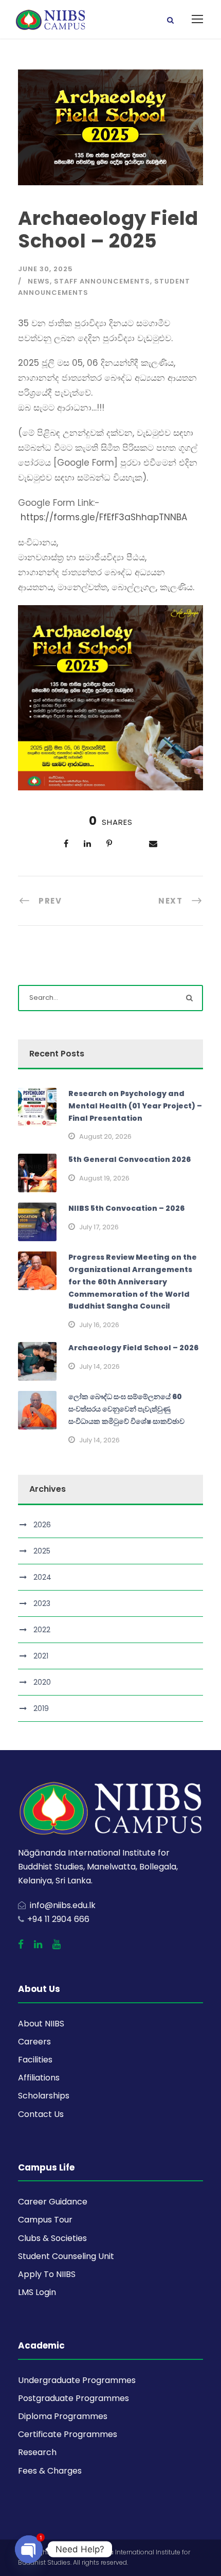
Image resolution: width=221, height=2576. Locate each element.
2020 (42, 1682)
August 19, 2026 (104, 1178)
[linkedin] (38, 1945)
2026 (42, 1525)
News (39, 281)
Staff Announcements (102, 281)
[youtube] (57, 1945)
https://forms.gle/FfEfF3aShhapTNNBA (104, 517)
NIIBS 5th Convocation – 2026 (126, 1208)
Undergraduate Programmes (77, 2380)
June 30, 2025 (45, 269)
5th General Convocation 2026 (130, 1159)
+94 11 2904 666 (58, 1919)
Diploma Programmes (63, 2416)
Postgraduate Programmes (73, 2398)
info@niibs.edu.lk (63, 1905)
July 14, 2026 (99, 1366)
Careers (34, 2042)
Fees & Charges (50, 2471)
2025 (42, 1551)
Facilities (35, 2060)
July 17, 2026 (99, 1227)
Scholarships (44, 2096)
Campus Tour (45, 2220)
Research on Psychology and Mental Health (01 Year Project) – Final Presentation (135, 1106)
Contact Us (41, 2114)
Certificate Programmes (68, 2434)
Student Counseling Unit (66, 2256)
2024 (42, 1577)
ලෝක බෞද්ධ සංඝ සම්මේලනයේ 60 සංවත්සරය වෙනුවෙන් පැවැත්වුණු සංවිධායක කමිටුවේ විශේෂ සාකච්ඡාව (126, 1409)
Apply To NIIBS (47, 2274)
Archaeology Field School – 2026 (133, 1348)
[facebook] (21, 1945)
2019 (41, 1708)
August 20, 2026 (105, 1136)
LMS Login (37, 2292)
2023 (42, 1603)
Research (37, 2452)
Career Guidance (53, 2202)
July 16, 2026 (99, 1325)
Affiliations (39, 2078)
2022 (42, 1630)
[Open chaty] (29, 2549)
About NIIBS (41, 2024)
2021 (41, 1656)
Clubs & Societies (52, 2238)
